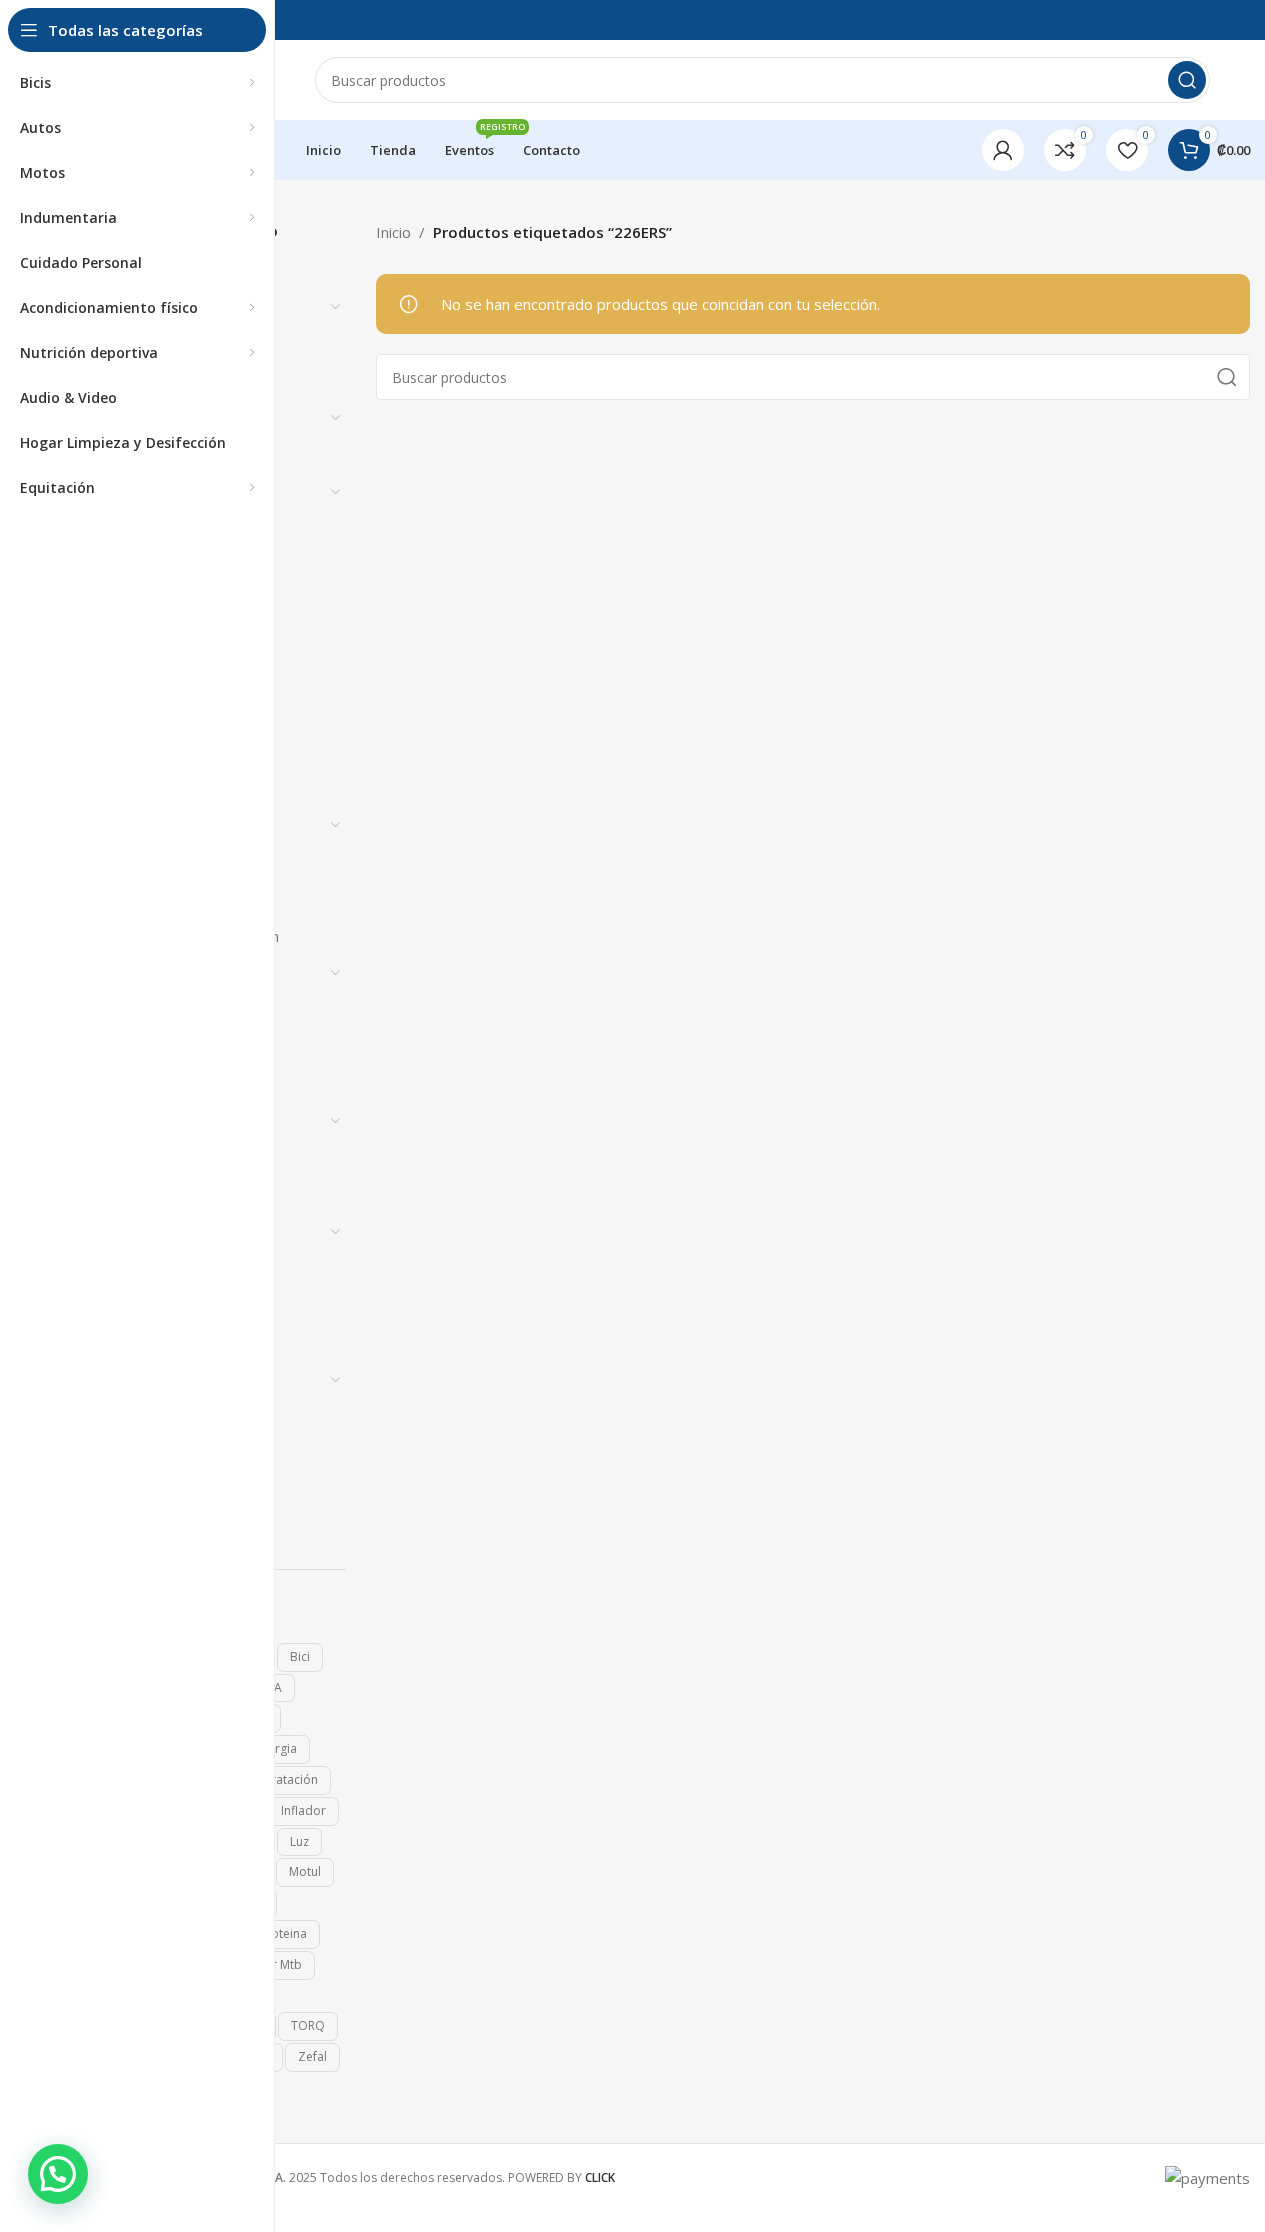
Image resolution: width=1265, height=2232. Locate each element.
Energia (276, 1748)
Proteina (283, 1933)
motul (305, 1871)
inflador (303, 1810)
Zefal (312, 2056)
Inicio (393, 232)
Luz (299, 1841)
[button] (58, 2174)
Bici (300, 1656)
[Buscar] (1187, 80)
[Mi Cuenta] (1003, 150)
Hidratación (284, 1779)
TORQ (308, 2025)
